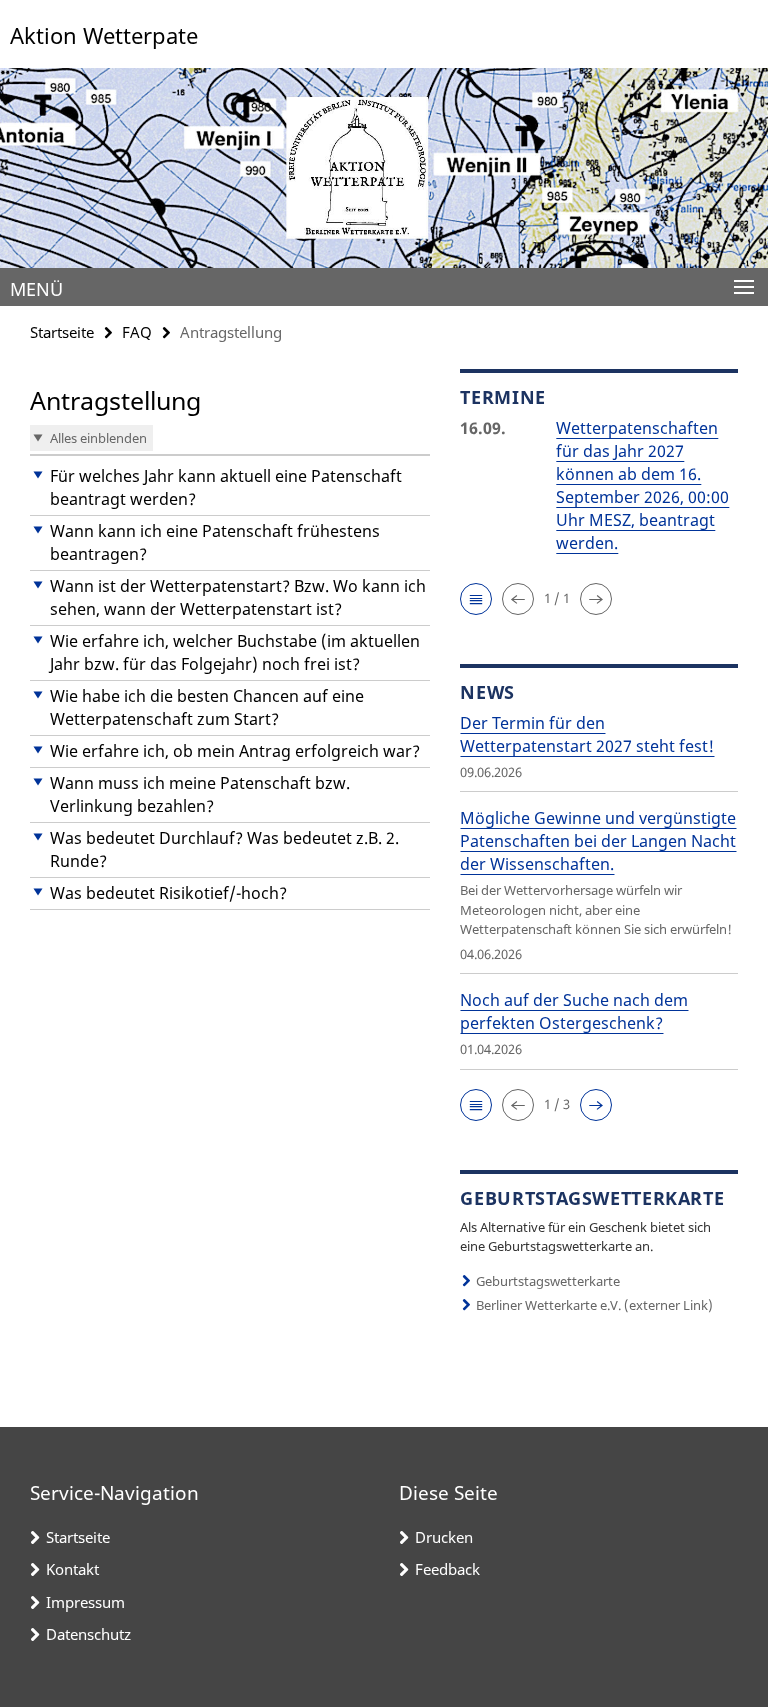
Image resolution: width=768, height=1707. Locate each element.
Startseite (62, 332)
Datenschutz (88, 1634)
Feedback (447, 1569)
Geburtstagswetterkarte (548, 1281)
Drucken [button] (444, 1537)
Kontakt (72, 1569)
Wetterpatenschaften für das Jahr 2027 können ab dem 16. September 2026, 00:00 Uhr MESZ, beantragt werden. (642, 485)
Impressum (85, 1602)
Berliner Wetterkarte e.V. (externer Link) (594, 1305)
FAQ (137, 332)
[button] (230, 488)
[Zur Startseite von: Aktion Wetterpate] (384, 168)
